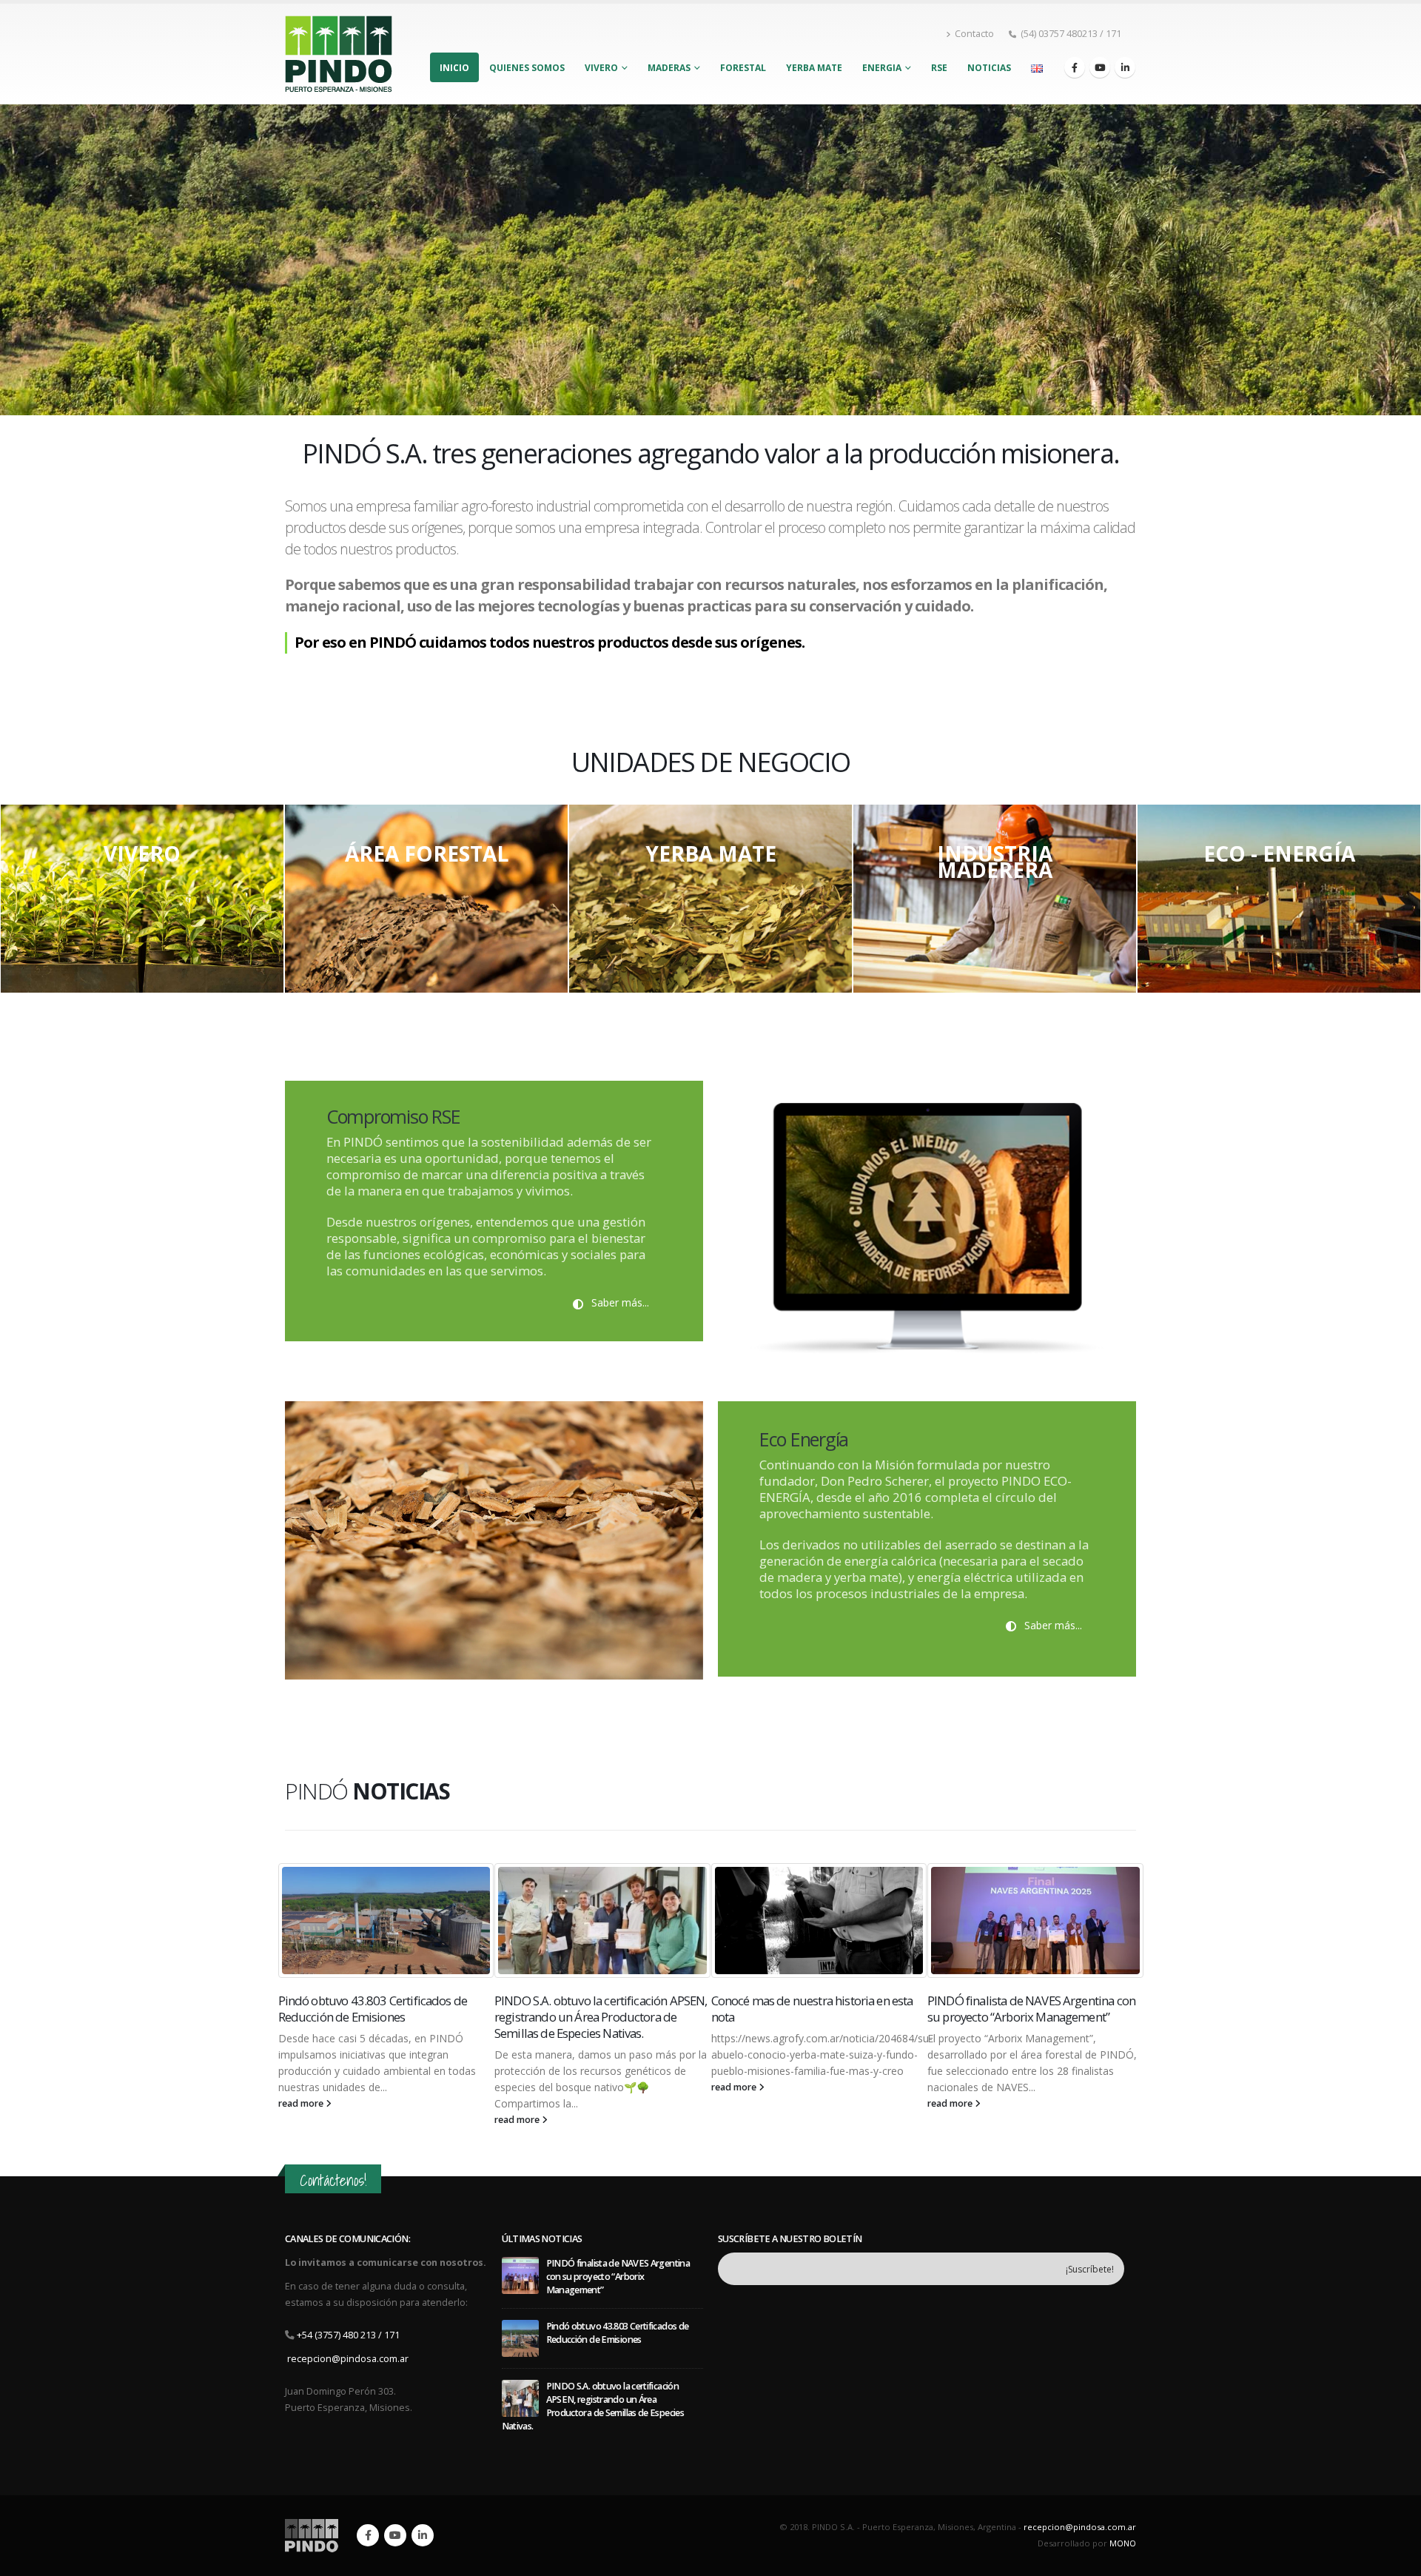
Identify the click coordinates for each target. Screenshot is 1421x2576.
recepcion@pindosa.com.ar (348, 2359)
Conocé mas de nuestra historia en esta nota (595, 2009)
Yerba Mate (814, 68)
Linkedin (423, 2535)
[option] (142, 899)
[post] (520, 2275)
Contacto (974, 34)
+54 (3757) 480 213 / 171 (348, 2335)
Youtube (395, 2535)
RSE (939, 68)
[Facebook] (1075, 67)
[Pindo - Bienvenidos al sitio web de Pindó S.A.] (339, 54)
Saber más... (619, 1302)
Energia (882, 68)
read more (301, 2120)
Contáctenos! (333, 2180)
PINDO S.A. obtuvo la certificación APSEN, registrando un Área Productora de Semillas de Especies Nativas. (384, 2017)
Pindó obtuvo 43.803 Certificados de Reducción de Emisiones (1022, 2009)
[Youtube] (1100, 67)
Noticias (989, 68)
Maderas (669, 68)
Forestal (743, 68)
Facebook (368, 2535)
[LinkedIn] (1125, 67)
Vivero (601, 68)
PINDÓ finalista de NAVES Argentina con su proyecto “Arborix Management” (814, 2009)
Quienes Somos (527, 68)
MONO (1123, 2543)
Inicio (454, 68)
